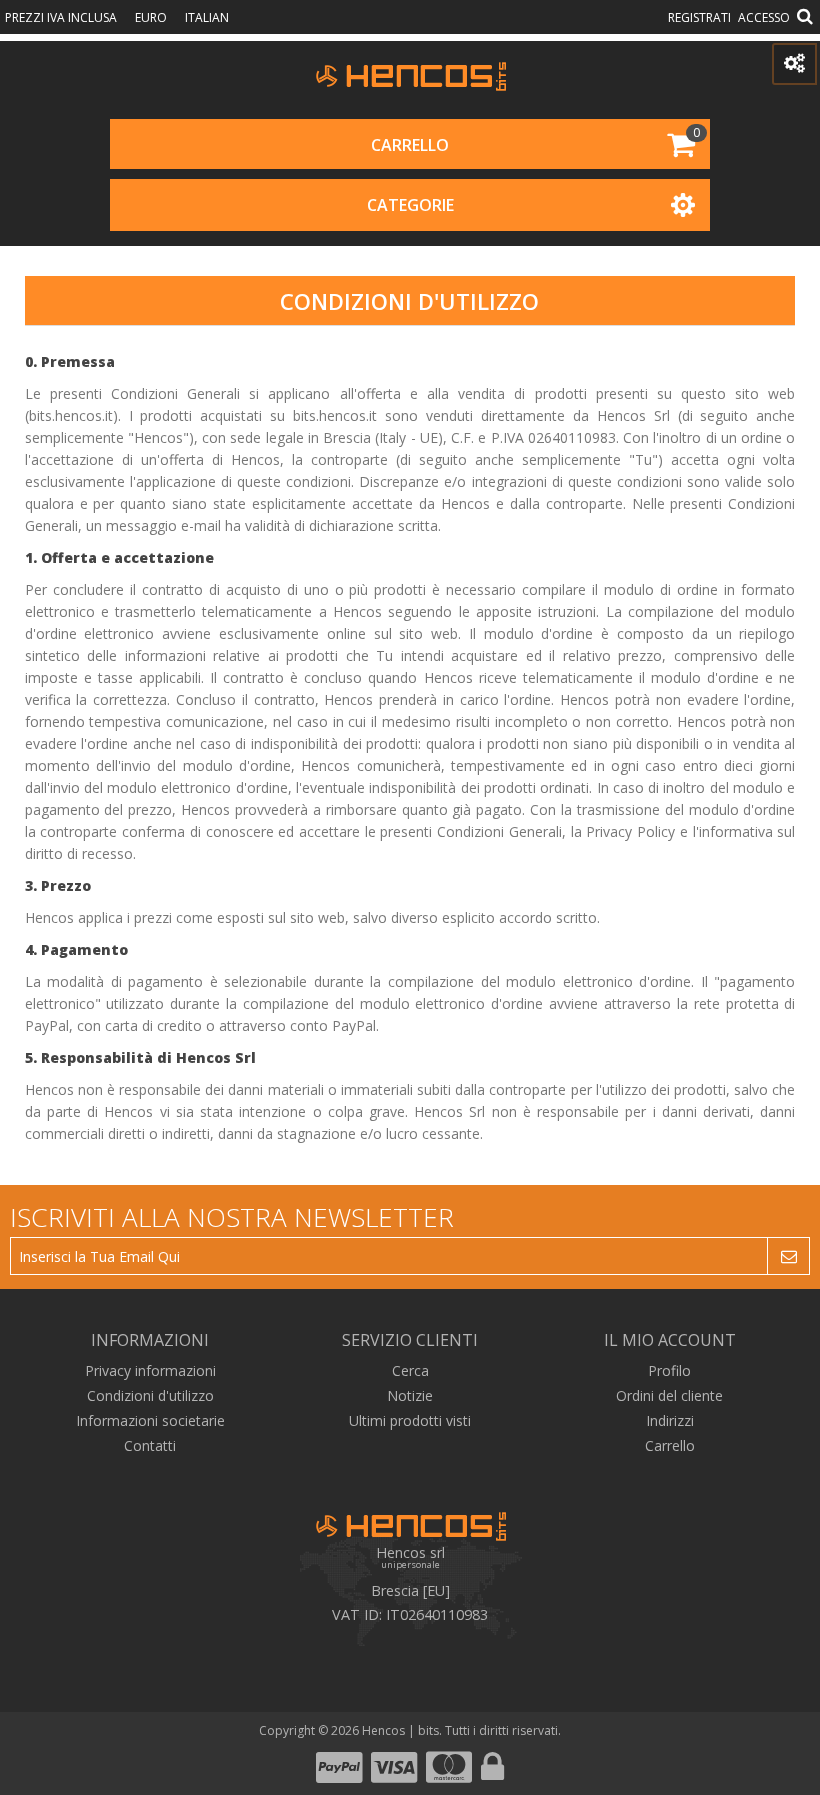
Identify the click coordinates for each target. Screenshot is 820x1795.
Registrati (699, 17)
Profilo (669, 1370)
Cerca (410, 1370)
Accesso (764, 17)
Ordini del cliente (669, 1395)
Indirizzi (670, 1420)
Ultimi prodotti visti (410, 1420)
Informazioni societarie (150, 1420)
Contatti (150, 1445)
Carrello (410, 145)
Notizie (410, 1395)
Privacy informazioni (150, 1370)
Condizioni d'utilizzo (150, 1395)
